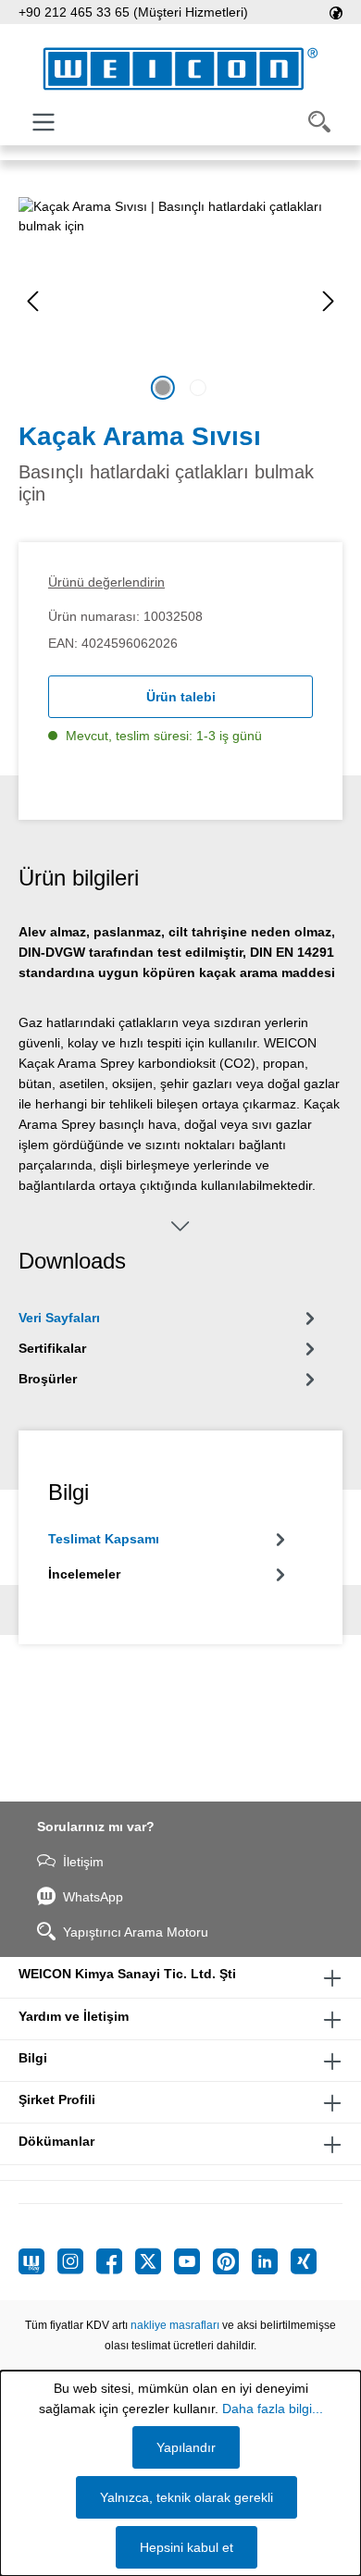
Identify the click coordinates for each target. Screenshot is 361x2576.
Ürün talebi (181, 697)
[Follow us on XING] (304, 2261)
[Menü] (44, 122)
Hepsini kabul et (187, 2547)
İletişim (83, 1862)
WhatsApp (93, 1897)
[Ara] (319, 122)
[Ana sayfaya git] (180, 69)
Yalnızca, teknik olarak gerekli (187, 2497)
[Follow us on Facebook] (116, 2261)
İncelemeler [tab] (84, 1574)
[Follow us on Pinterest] (232, 2261)
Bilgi (33, 2058)
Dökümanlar (56, 2141)
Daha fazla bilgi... (273, 2409)
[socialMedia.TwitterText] (155, 2261)
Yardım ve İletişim (74, 2016)
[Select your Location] (336, 12)
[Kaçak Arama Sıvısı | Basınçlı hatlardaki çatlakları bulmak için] (180, 301)
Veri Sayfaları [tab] (59, 1318)
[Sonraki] (329, 301)
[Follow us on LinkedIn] (271, 2261)
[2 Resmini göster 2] (198, 388)
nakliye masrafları (175, 2325)
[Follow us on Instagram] (77, 2261)
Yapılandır (186, 2447)
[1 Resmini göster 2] (163, 388)
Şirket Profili (57, 2099)
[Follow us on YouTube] (193, 2261)
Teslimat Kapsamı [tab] (104, 1539)
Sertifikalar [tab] (52, 1348)
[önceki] (32, 301)
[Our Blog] (38, 2261)
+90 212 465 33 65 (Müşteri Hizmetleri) (133, 12)
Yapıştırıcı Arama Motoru (136, 1932)
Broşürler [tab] (48, 1379)
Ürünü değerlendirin (106, 582)
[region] (180, 301)
